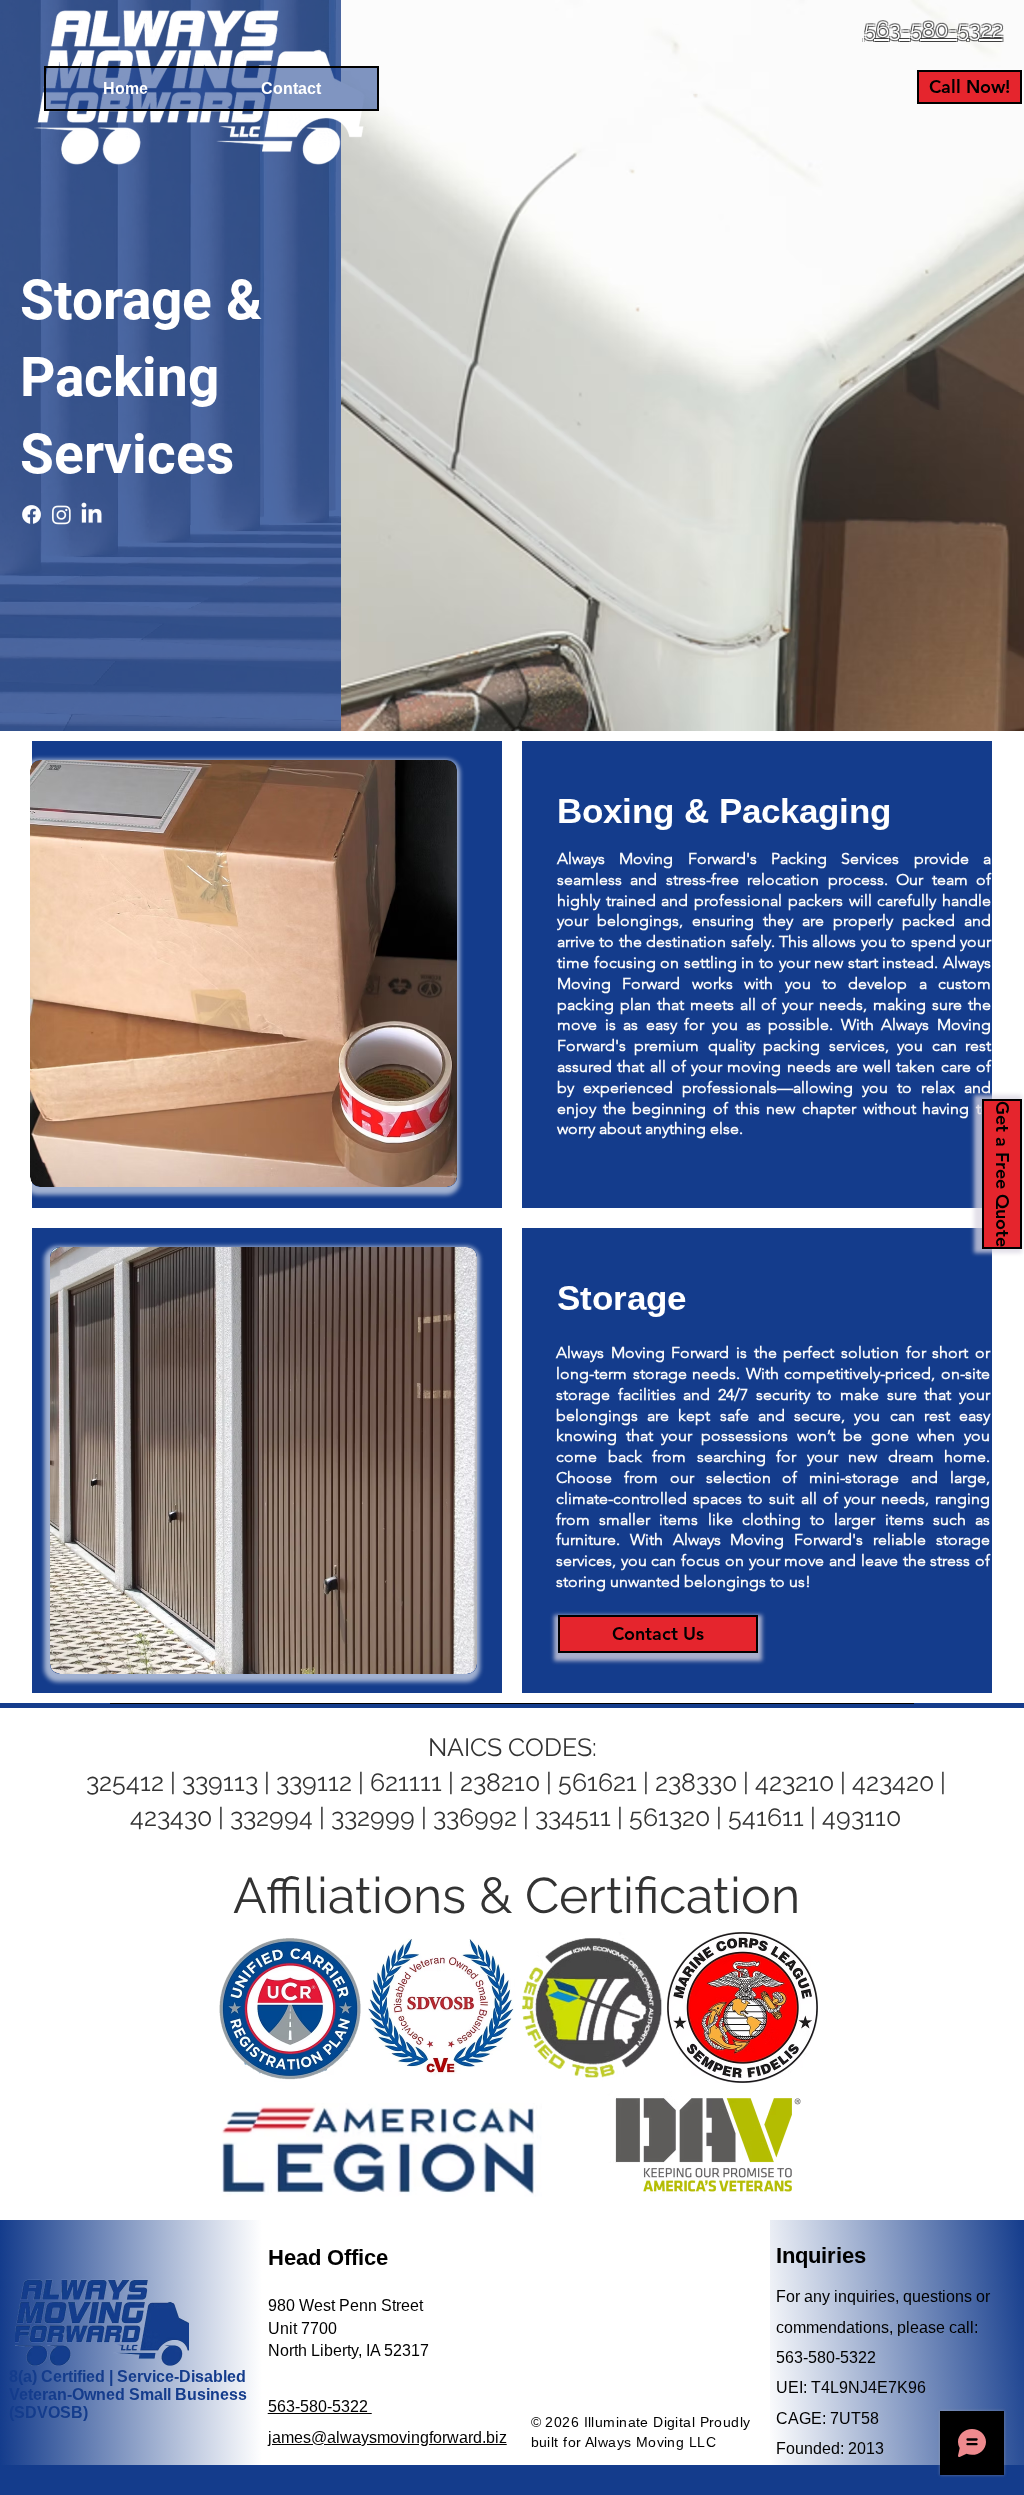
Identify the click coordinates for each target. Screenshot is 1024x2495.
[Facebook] (31, 514)
